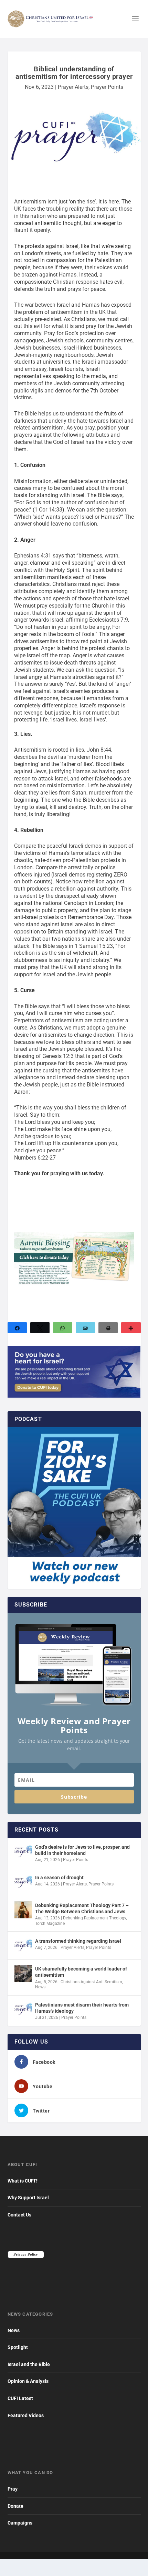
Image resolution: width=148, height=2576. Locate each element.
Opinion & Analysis (28, 2381)
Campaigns (20, 2523)
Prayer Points (107, 87)
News (40, 1987)
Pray (13, 2489)
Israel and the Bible (29, 2364)
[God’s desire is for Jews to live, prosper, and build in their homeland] (23, 1851)
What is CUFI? (23, 2181)
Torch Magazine (50, 1924)
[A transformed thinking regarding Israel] (23, 1945)
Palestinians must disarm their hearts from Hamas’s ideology (82, 2008)
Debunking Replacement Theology (94, 1918)
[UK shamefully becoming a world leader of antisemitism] (23, 1973)
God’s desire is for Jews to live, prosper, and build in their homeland (82, 1850)
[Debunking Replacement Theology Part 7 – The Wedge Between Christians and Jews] (23, 1910)
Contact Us (19, 2215)
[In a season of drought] (23, 1882)
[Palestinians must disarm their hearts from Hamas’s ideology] (23, 2009)
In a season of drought (59, 1878)
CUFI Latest (20, 2398)
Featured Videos (26, 2415)
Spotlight (18, 2347)
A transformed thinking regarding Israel (78, 1941)
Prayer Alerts (73, 87)
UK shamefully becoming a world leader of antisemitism (81, 1972)
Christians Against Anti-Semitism (91, 1982)
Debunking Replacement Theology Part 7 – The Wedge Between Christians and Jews (82, 1908)
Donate (15, 2506)
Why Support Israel (28, 2198)
